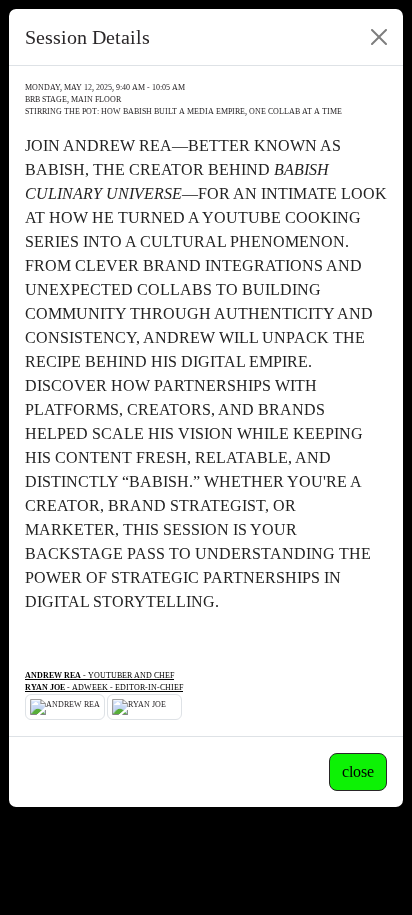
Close (358, 771)
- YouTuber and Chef (99, 675)
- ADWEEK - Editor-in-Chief (104, 687)
